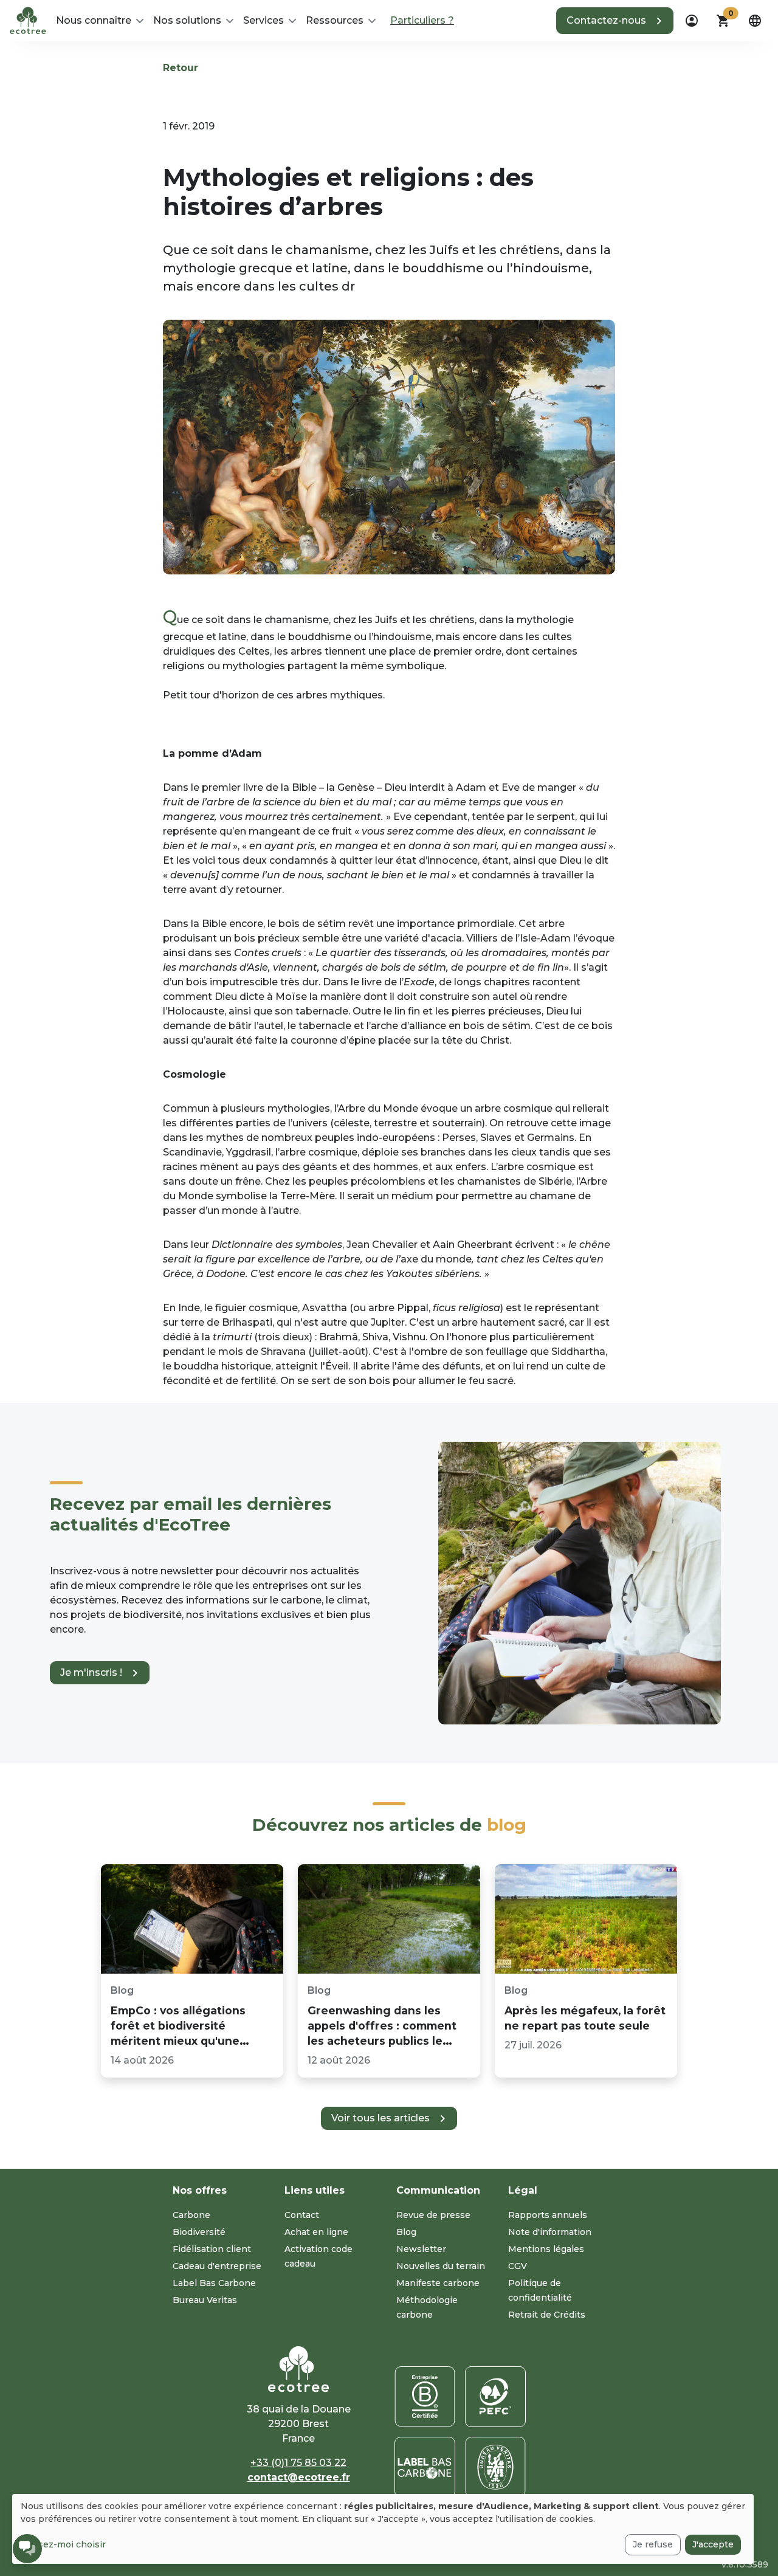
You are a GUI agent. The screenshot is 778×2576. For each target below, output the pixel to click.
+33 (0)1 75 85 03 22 (298, 2463)
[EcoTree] (28, 19)
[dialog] (383, 2529)
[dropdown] (692, 21)
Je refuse (653, 2544)
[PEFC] (495, 2397)
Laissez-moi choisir (63, 2544)
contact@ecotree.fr (299, 2477)
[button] (615, 21)
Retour (181, 68)
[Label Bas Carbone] (425, 2467)
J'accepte (713, 2544)
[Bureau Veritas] (495, 2467)
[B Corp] (425, 2397)
